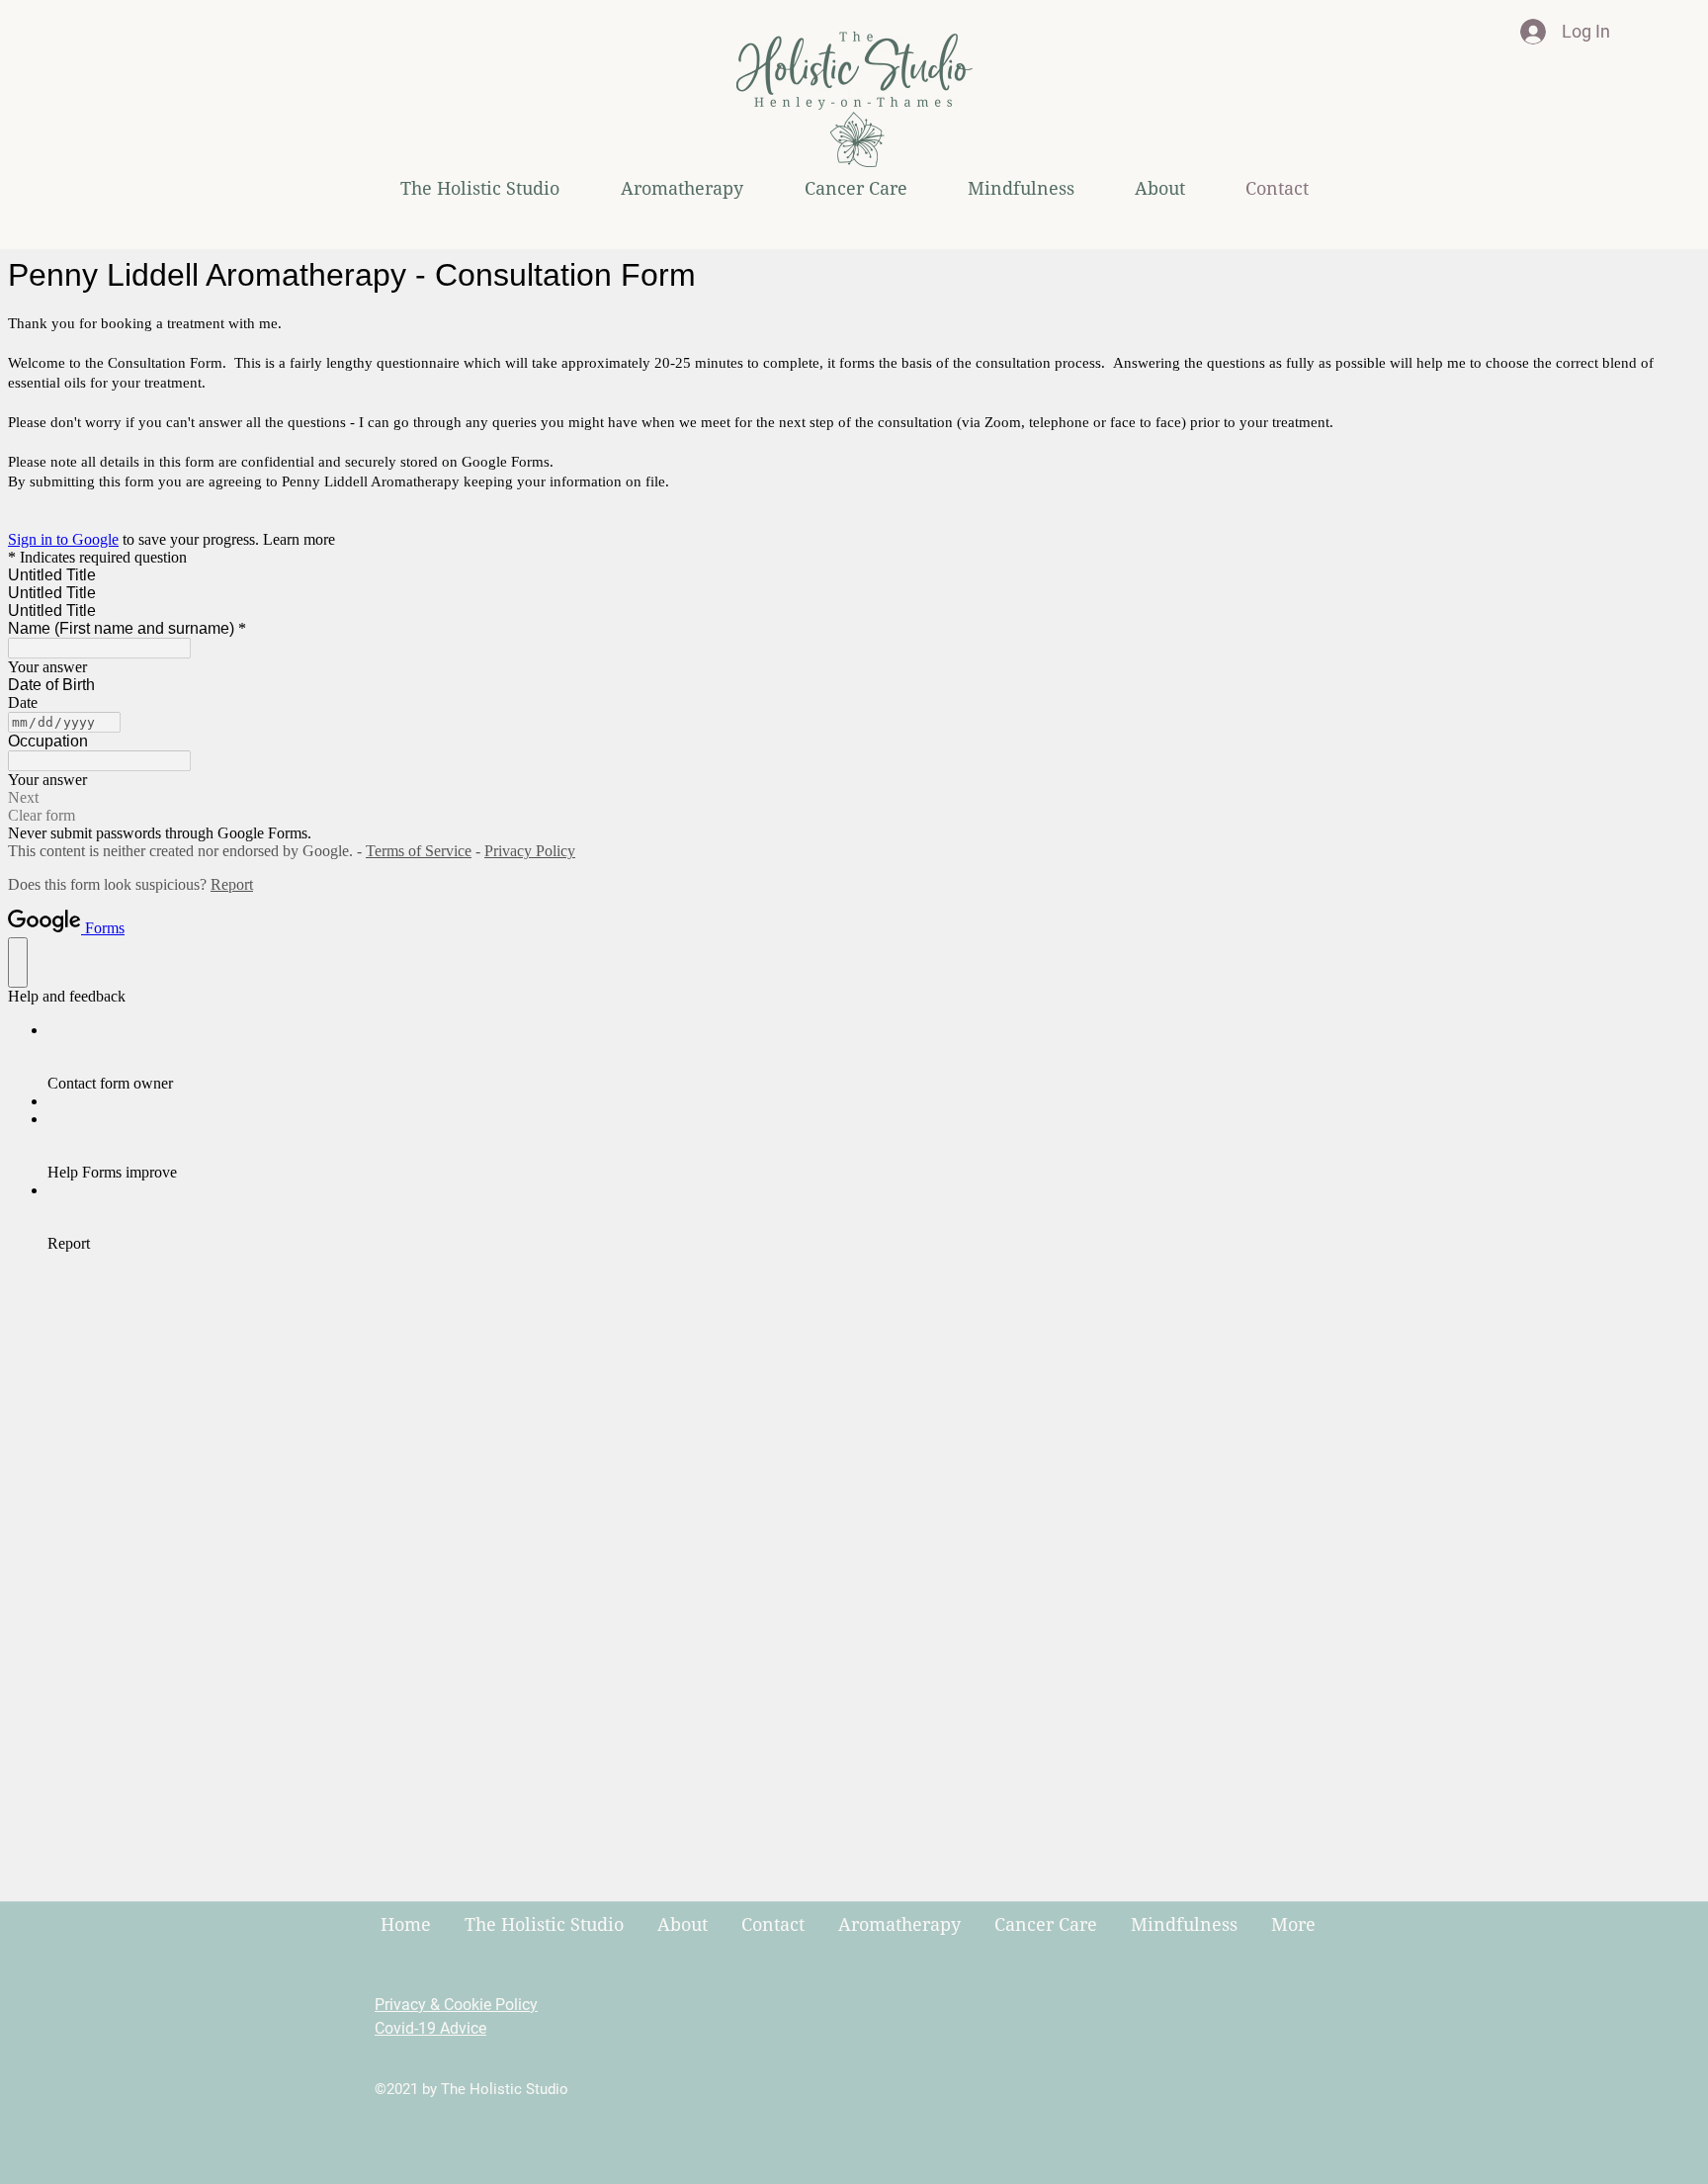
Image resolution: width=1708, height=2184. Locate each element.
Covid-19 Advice (430, 2028)
